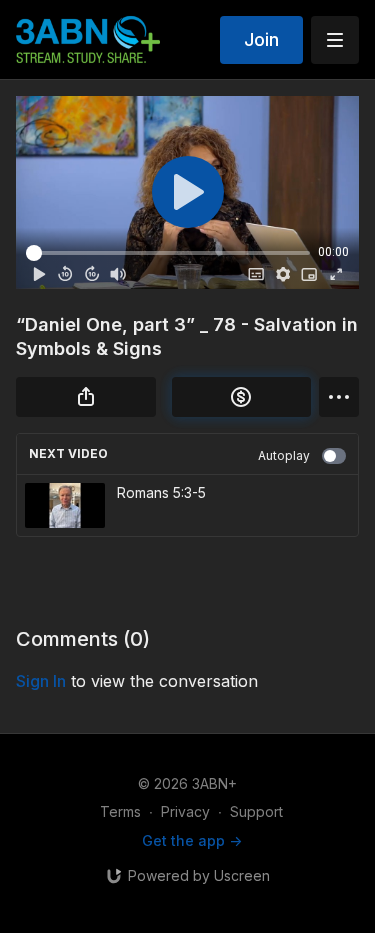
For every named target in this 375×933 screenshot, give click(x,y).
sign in (41, 681)
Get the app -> (192, 840)
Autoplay (284, 455)
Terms (120, 811)
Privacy (185, 811)
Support (256, 811)
